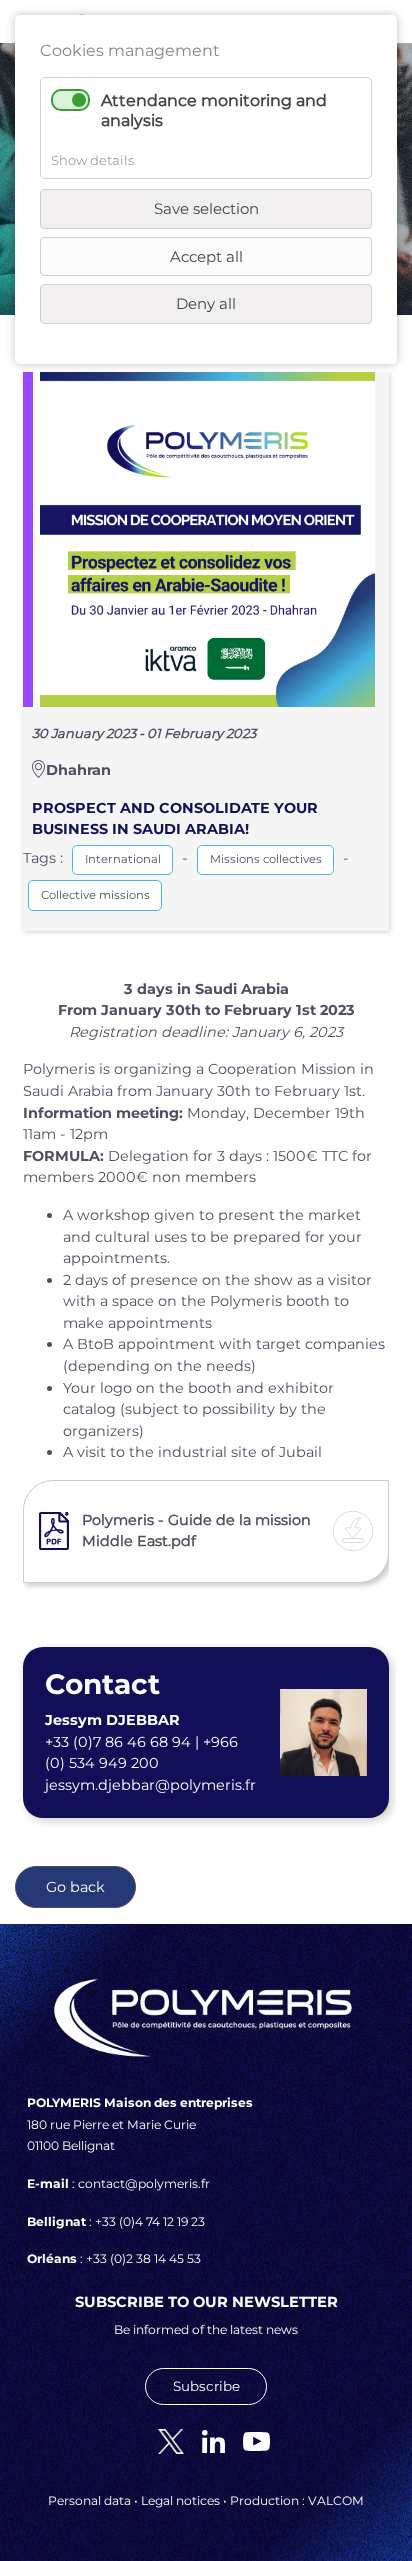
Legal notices (180, 2500)
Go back (75, 1887)
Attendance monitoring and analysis (214, 110)
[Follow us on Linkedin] (206, 2439)
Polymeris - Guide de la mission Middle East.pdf (196, 1531)
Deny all (206, 303)
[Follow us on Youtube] (249, 2439)
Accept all (206, 256)
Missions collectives (266, 859)
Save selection (206, 208)
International (123, 859)
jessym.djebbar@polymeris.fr (150, 1785)
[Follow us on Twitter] (163, 2439)
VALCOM (336, 2500)
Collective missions (95, 895)
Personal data (89, 2500)
